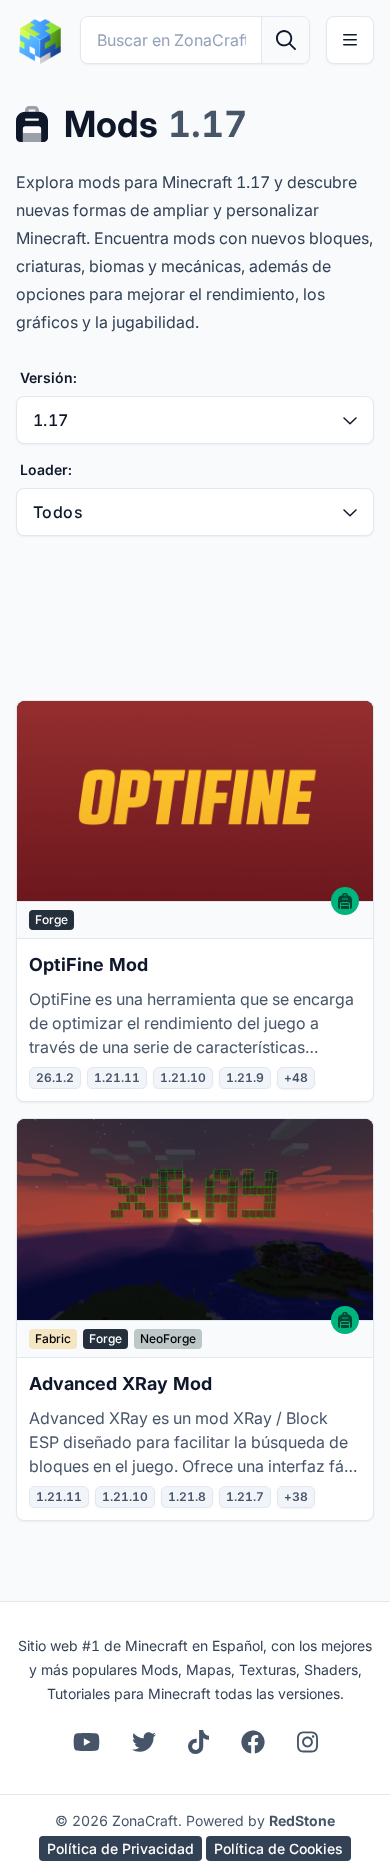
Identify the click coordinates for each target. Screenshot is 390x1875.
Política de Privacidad (120, 1848)
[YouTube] (86, 1742)
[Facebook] (253, 1742)
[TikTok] (198, 1742)
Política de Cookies (278, 1848)
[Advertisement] (195, 618)
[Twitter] (144, 1742)
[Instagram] (307, 1742)
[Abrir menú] (350, 40)
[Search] (285, 40)
